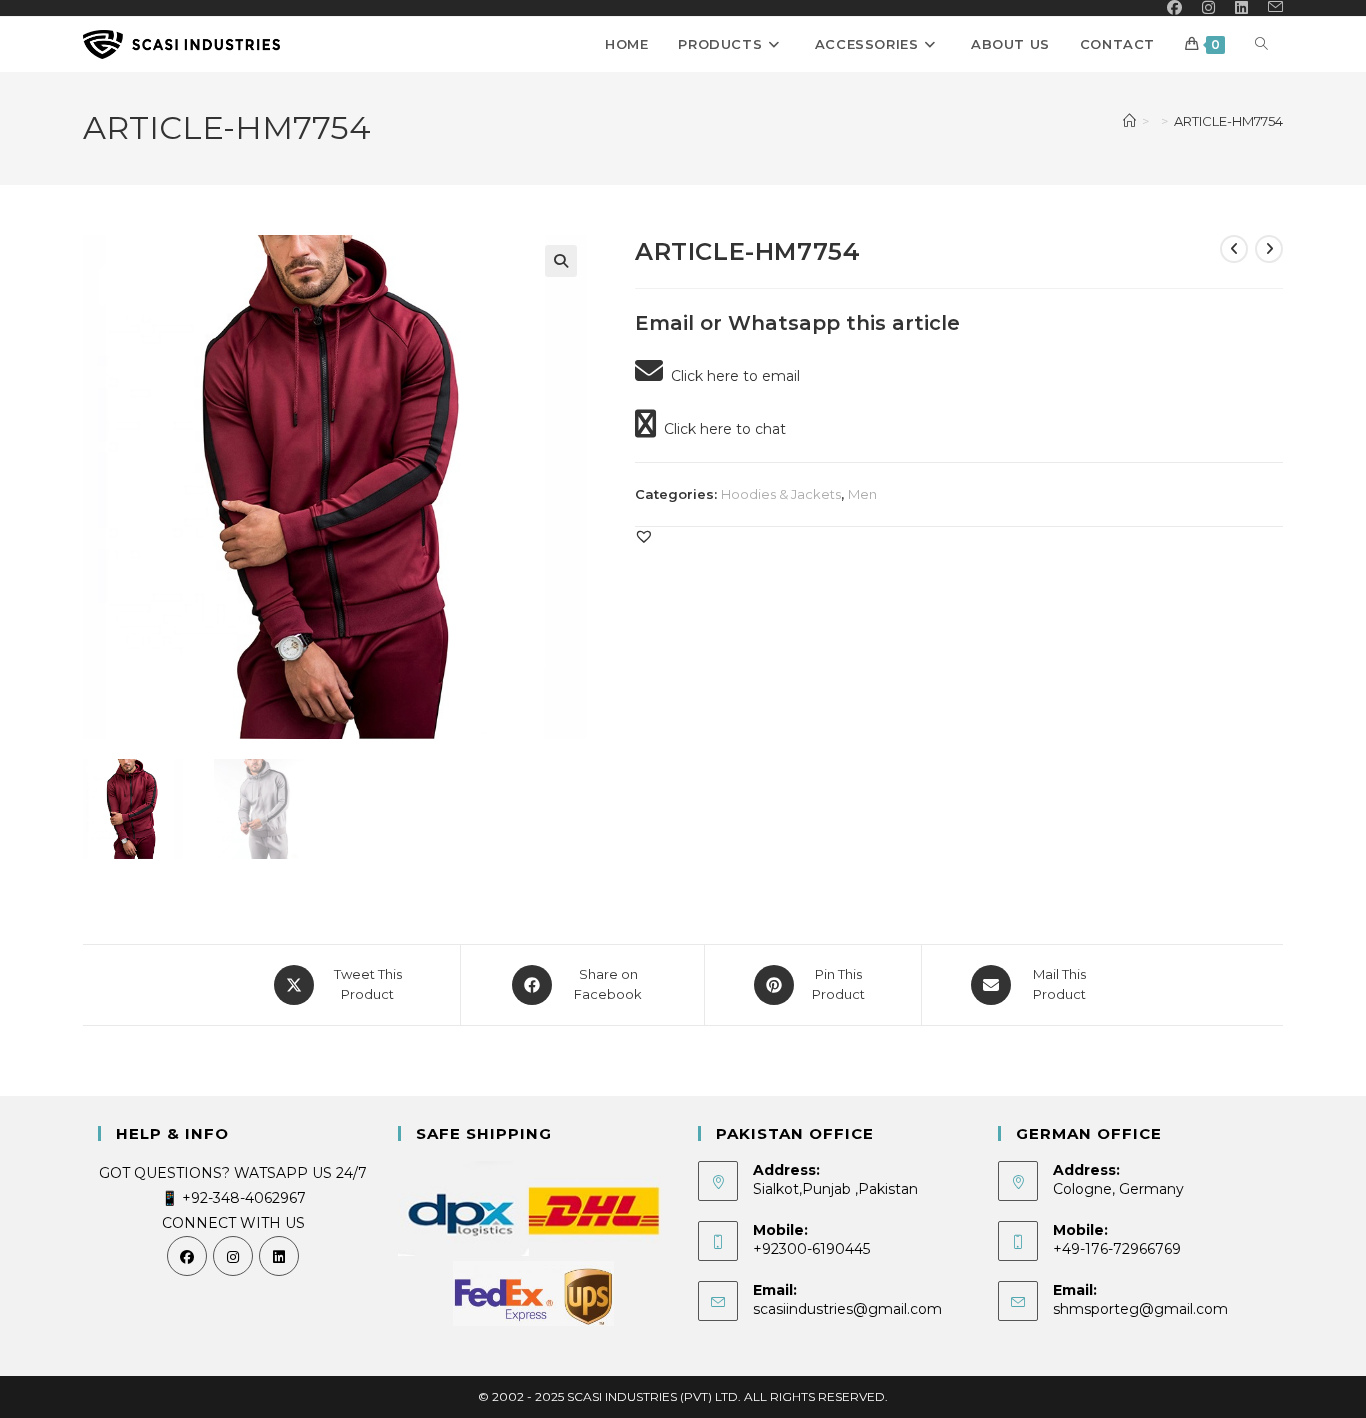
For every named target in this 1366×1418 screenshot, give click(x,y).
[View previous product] (1234, 249)
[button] (561, 261)
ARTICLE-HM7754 (1228, 121)
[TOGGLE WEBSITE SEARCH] (1261, 44)
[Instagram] (233, 1256)
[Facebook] (187, 1256)
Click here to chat (721, 429)
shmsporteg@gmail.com (1140, 1309)
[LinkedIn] (279, 1256)
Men (862, 494)
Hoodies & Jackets (781, 494)
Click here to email (731, 376)
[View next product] (1269, 249)
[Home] (1129, 121)
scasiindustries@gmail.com (847, 1309)
